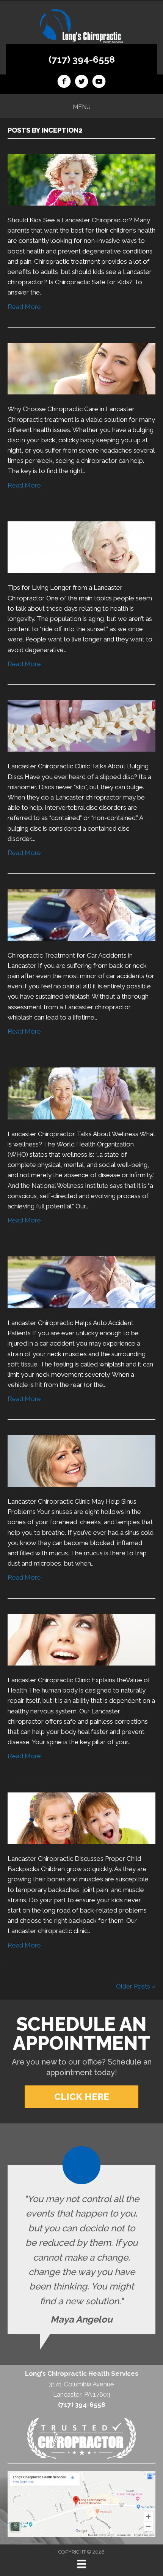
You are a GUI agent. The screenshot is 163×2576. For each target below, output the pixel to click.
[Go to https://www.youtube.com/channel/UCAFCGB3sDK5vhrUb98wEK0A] (99, 82)
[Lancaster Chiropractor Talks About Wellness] (81, 1093)
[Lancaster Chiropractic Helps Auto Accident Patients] (81, 1282)
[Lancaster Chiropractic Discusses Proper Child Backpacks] (81, 1818)
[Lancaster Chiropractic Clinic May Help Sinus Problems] (81, 1460)
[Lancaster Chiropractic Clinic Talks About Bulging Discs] (81, 725)
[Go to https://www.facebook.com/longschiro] (64, 82)
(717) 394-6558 (82, 59)
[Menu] (81, 2564)
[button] (81, 2097)
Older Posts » (136, 1986)
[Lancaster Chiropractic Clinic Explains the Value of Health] (81, 1639)
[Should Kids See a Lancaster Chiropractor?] (81, 179)
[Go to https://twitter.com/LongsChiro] (81, 82)
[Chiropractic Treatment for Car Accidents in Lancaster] (81, 914)
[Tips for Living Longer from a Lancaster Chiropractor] (81, 547)
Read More (24, 307)
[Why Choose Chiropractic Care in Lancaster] (81, 368)
